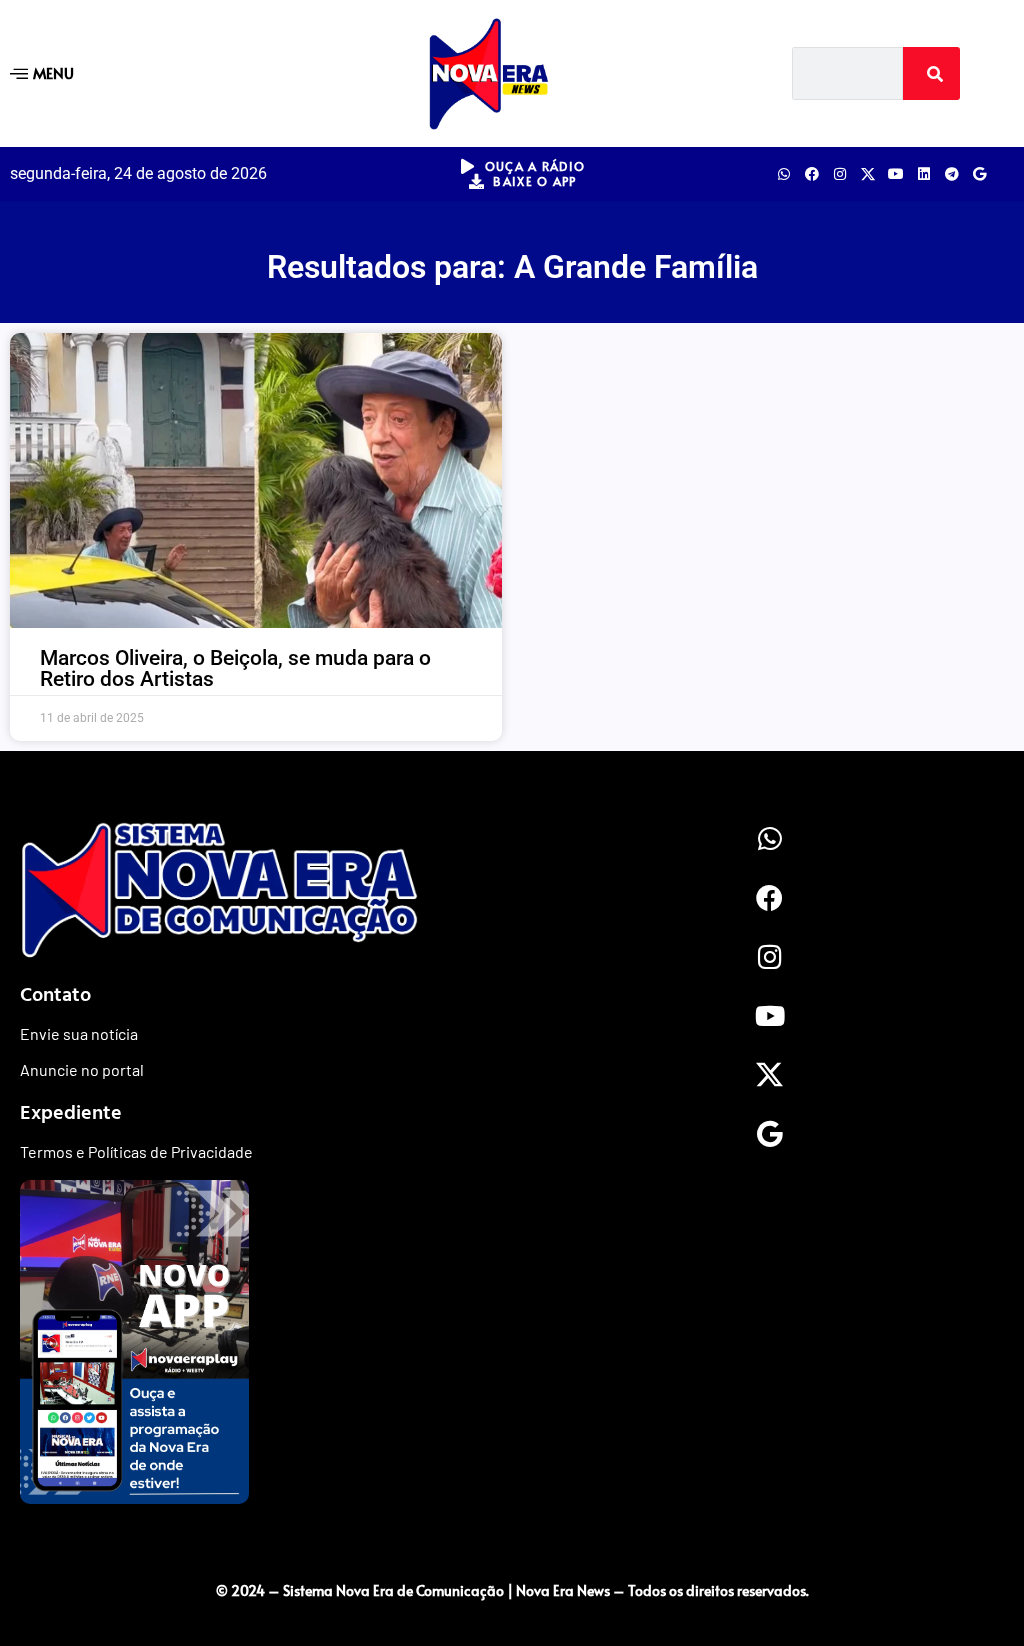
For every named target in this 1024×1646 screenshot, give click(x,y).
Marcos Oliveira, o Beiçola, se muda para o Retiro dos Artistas (235, 668)
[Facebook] (812, 174)
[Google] (980, 174)
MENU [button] (53, 72)
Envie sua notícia (79, 1033)
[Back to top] (512, 1549)
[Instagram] (840, 174)
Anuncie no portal (82, 1069)
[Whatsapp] (784, 174)
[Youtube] (896, 174)
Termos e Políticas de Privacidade (136, 1151)
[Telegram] (952, 174)
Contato (55, 993)
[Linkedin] (924, 174)
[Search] (932, 73)
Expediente (71, 1111)
